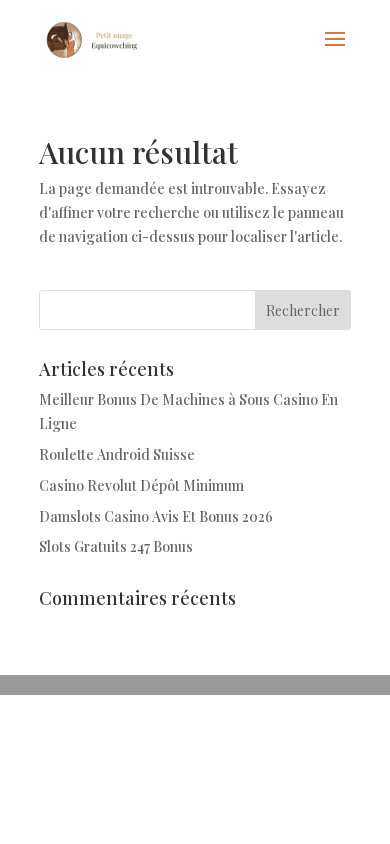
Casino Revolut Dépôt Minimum (141, 485)
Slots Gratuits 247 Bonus (116, 546)
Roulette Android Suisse (117, 454)
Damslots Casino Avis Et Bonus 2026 (156, 516)
